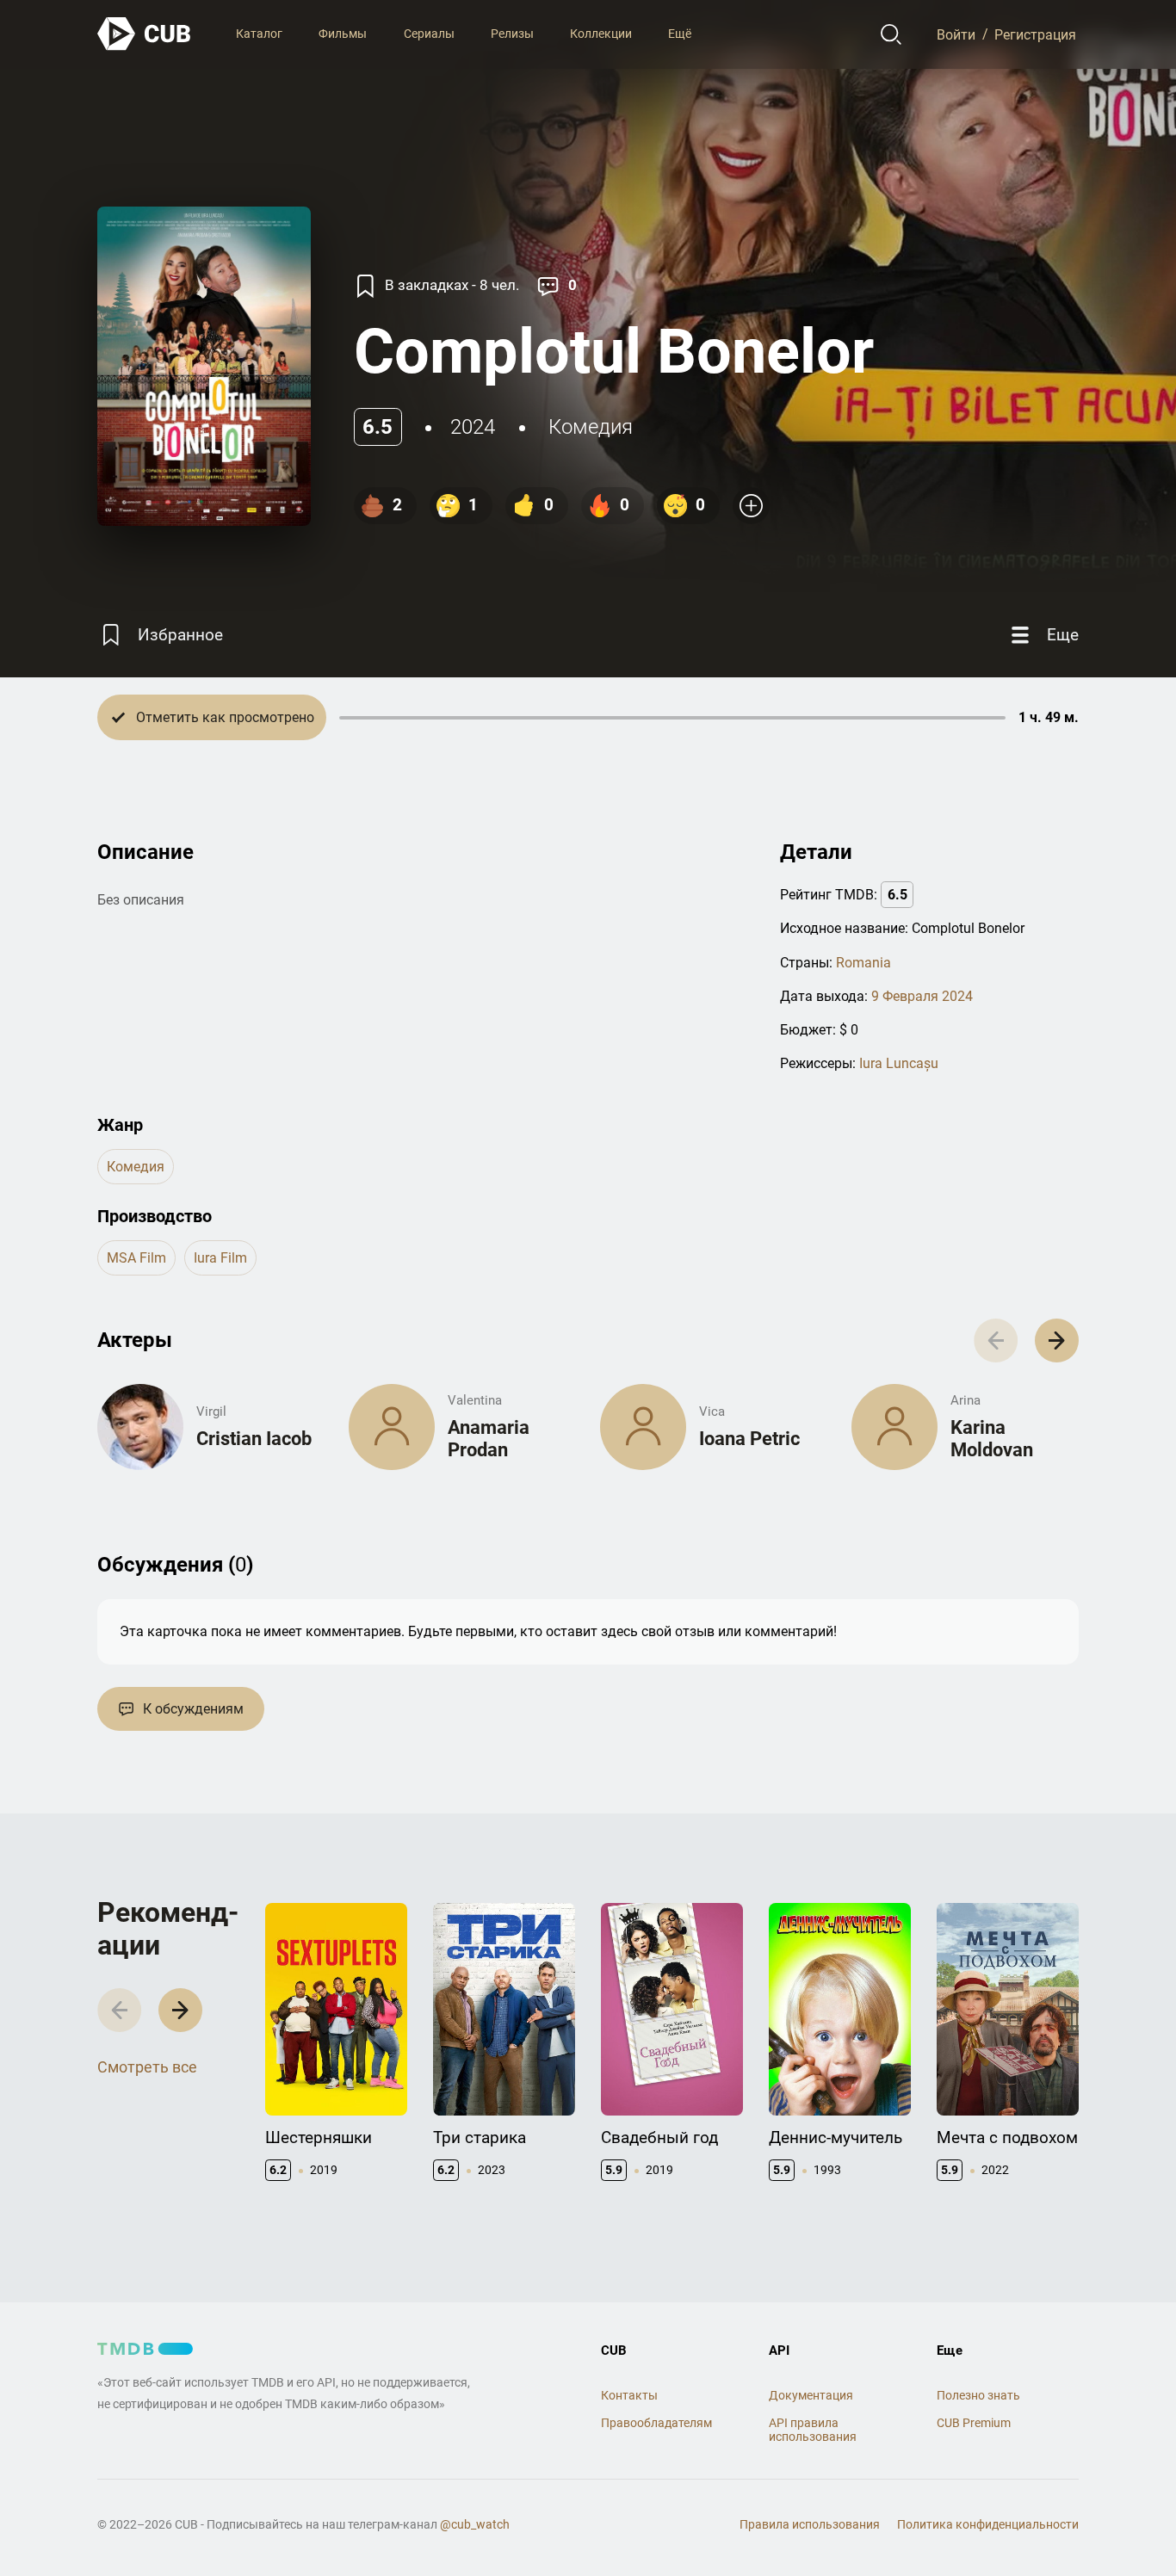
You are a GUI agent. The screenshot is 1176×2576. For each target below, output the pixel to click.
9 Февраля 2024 (922, 996)
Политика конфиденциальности (988, 2524)
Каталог (259, 34)
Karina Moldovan (992, 1439)
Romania (863, 963)
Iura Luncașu (899, 1063)
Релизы (512, 34)
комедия (591, 427)
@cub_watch (475, 2524)
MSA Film (136, 1258)
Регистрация (1035, 34)
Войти (956, 34)
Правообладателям (656, 2423)
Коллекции (601, 34)
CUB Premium (974, 2423)
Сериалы (429, 34)
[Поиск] (891, 34)
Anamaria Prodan (489, 1439)
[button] (1057, 1341)
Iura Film (220, 1258)
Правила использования (810, 2524)
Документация (811, 2395)
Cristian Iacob (254, 1439)
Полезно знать (978, 2395)
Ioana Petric (749, 1439)
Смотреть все (147, 2067)
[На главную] (145, 34)
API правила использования (813, 2430)
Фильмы (343, 34)
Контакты (629, 2395)
